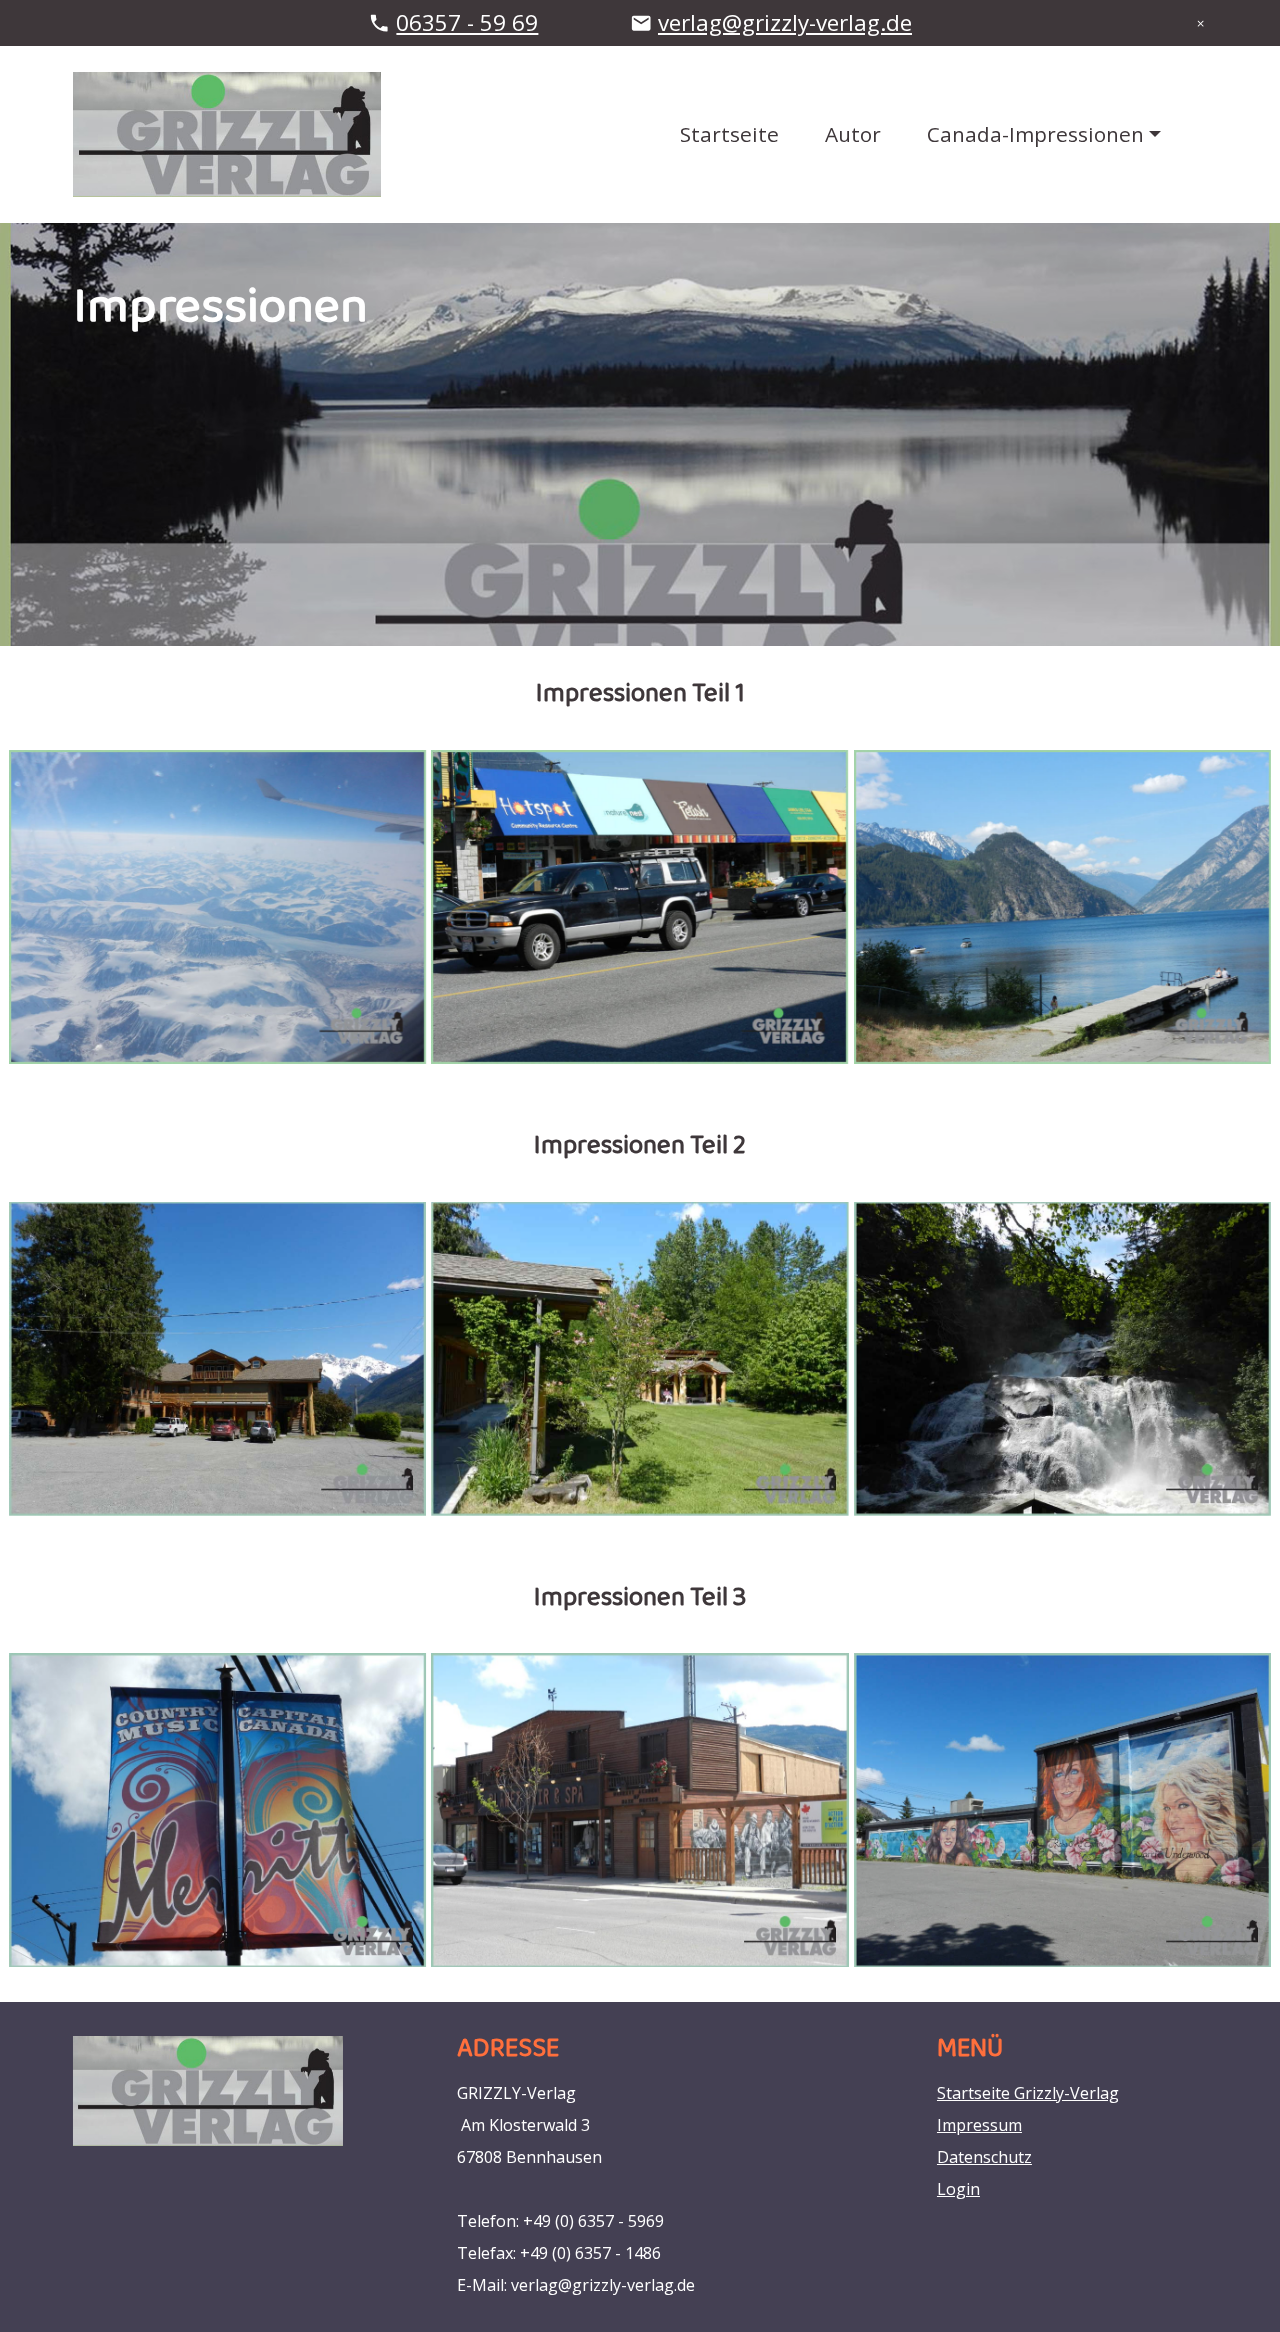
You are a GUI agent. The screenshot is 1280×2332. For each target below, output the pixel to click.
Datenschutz (984, 2157)
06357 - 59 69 (467, 22)
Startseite (729, 134)
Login (958, 2189)
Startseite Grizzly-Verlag (1028, 2093)
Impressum (979, 2125)
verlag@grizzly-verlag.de (785, 22)
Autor (853, 134)
